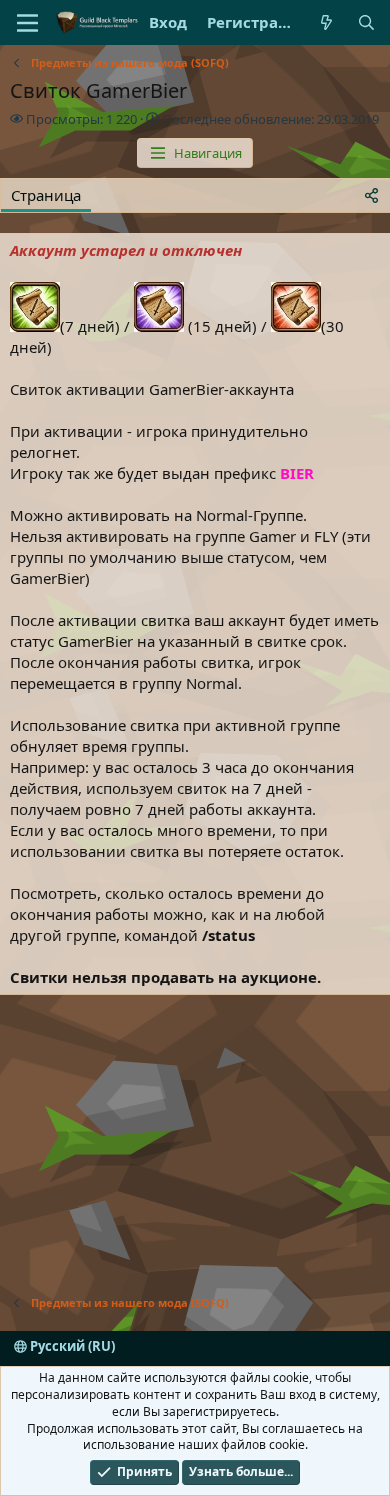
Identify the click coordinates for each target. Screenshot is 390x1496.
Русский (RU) (71, 1346)
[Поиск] (366, 22)
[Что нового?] (326, 22)
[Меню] (27, 23)
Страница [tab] (46, 195)
